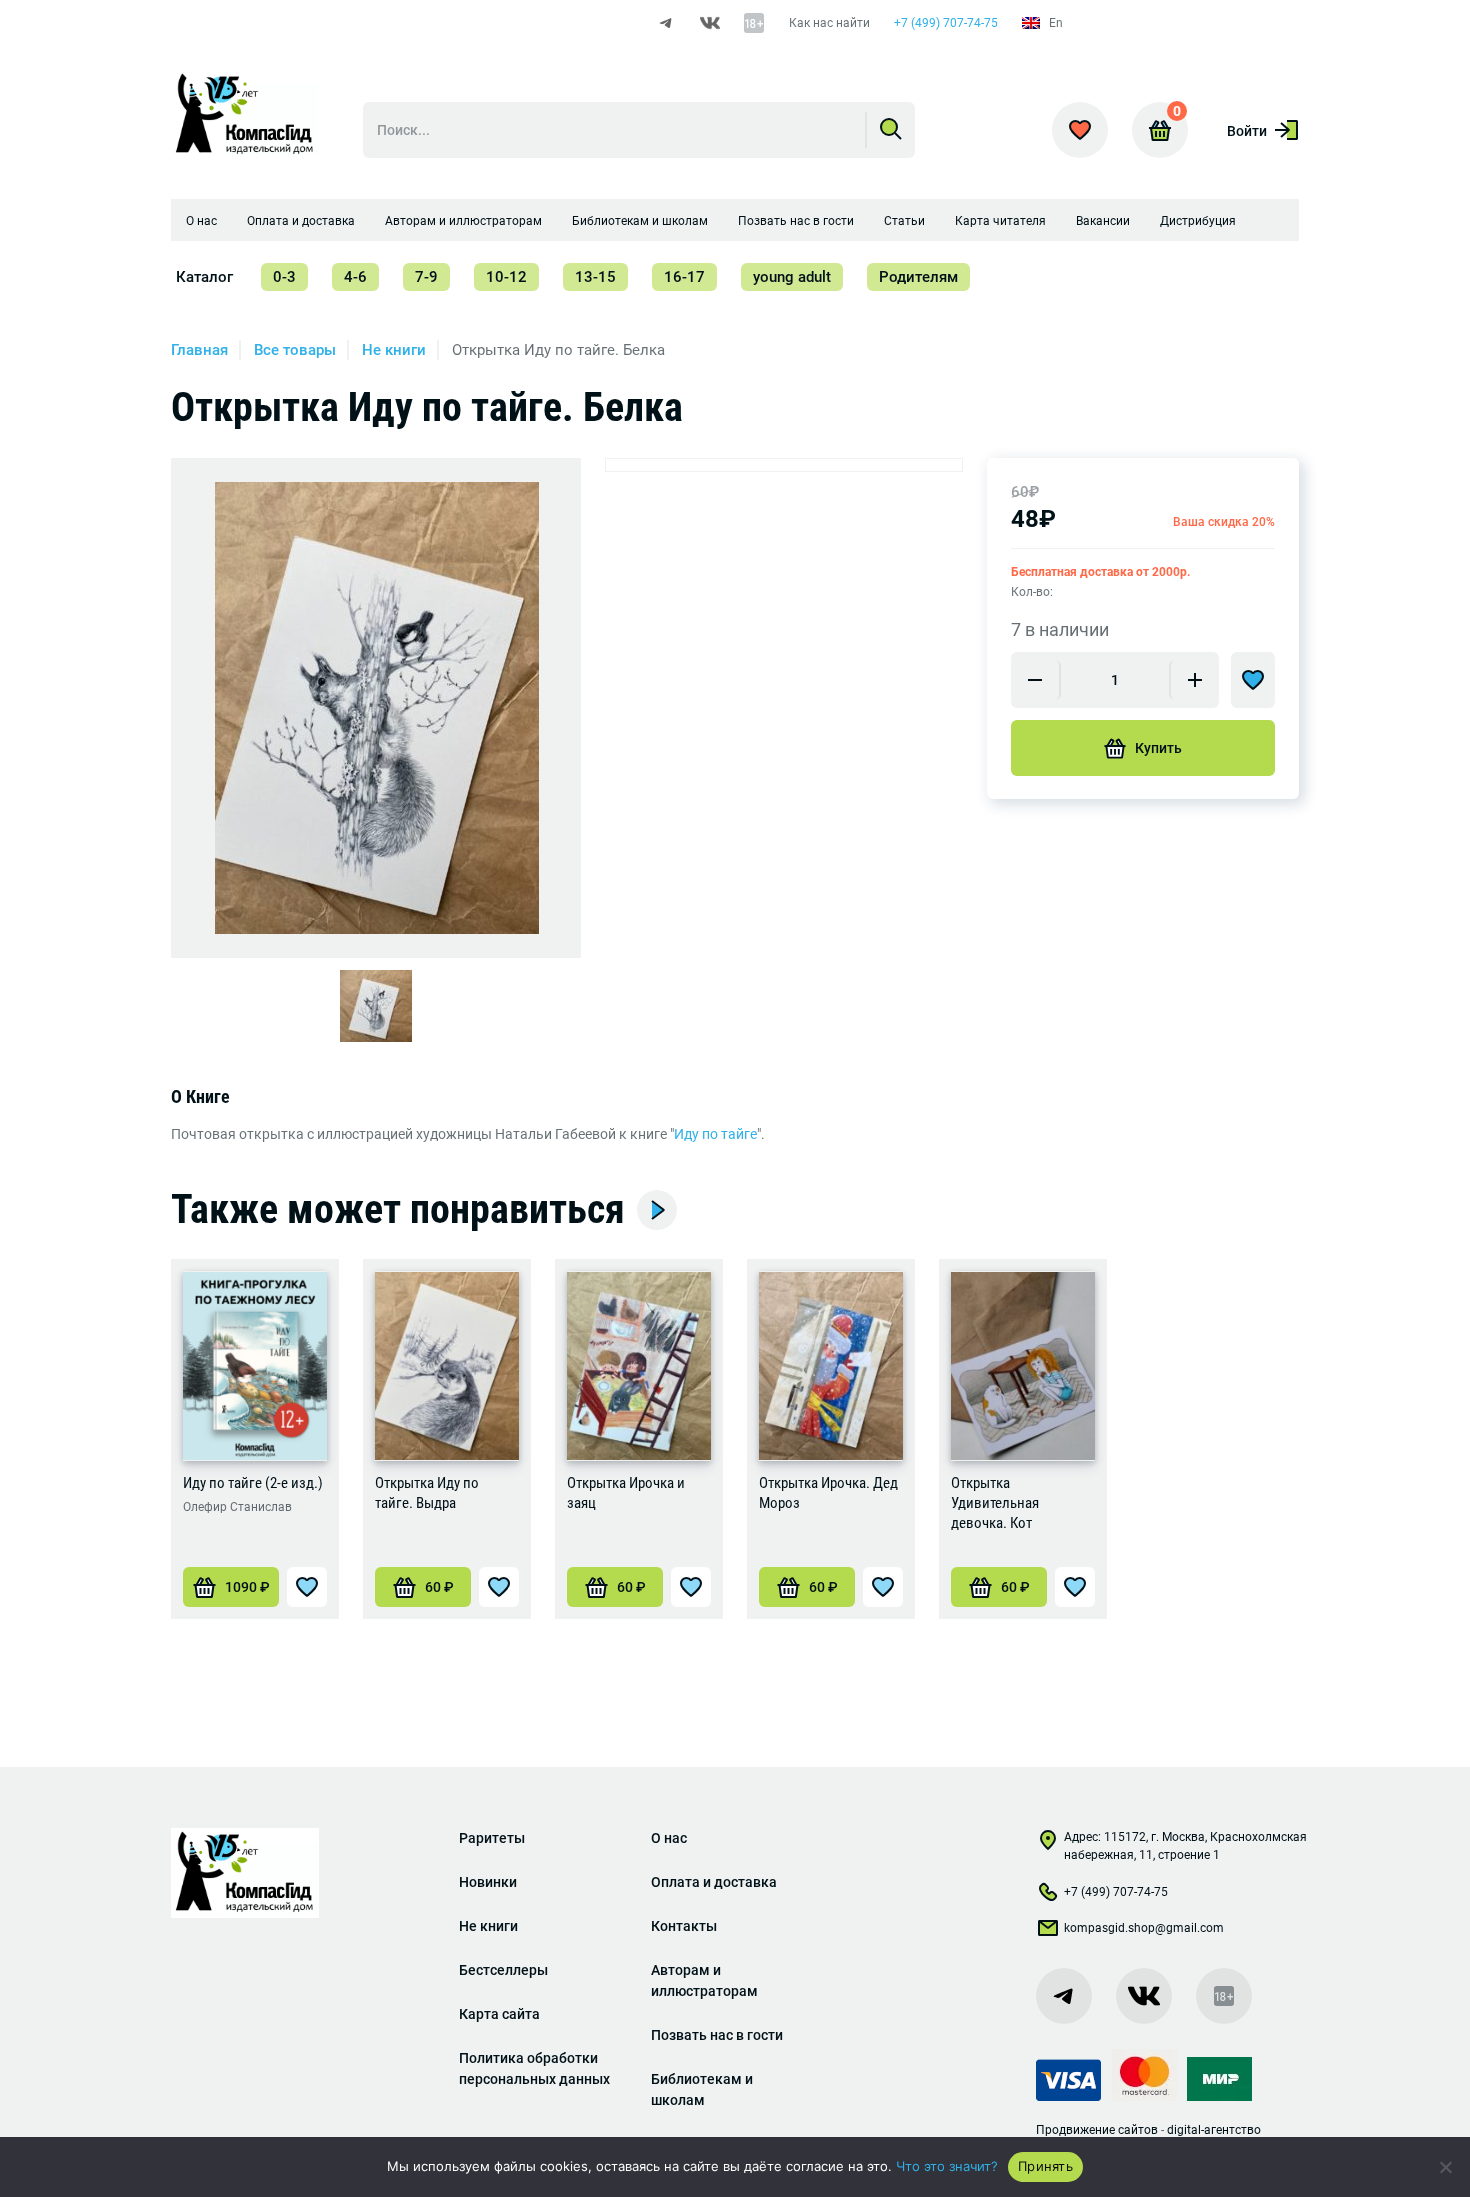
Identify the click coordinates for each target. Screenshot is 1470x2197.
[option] (376, 708)
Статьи (904, 221)
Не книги (394, 350)
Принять (1045, 2166)
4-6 (355, 277)
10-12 (506, 277)
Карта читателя (1000, 221)
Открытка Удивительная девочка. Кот (995, 1503)
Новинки (488, 1882)
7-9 (426, 277)
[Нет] (1445, 2167)
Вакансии (1103, 221)
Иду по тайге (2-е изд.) (253, 1483)
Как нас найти (829, 23)
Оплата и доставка (301, 221)
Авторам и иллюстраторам (463, 221)
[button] (231, 1587)
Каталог (204, 277)
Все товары (295, 350)
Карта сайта (499, 2014)
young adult (792, 277)
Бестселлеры (503, 1970)
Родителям (918, 277)
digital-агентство (1214, 2130)
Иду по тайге (715, 1134)
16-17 (684, 277)
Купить (1158, 748)
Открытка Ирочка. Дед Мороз (828, 1493)
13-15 (595, 277)
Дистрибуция (1198, 221)
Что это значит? (947, 2166)
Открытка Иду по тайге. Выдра (427, 1493)
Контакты (684, 1926)
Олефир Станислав (237, 1507)
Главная (199, 350)
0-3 (284, 277)
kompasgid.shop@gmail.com (1144, 1928)
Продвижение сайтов (1097, 2130)
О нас (201, 221)
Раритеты (492, 1838)
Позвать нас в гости (796, 221)
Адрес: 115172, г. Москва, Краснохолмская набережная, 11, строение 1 (1185, 1846)
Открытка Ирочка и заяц (626, 1493)
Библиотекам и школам (640, 221)
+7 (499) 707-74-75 (946, 23)
